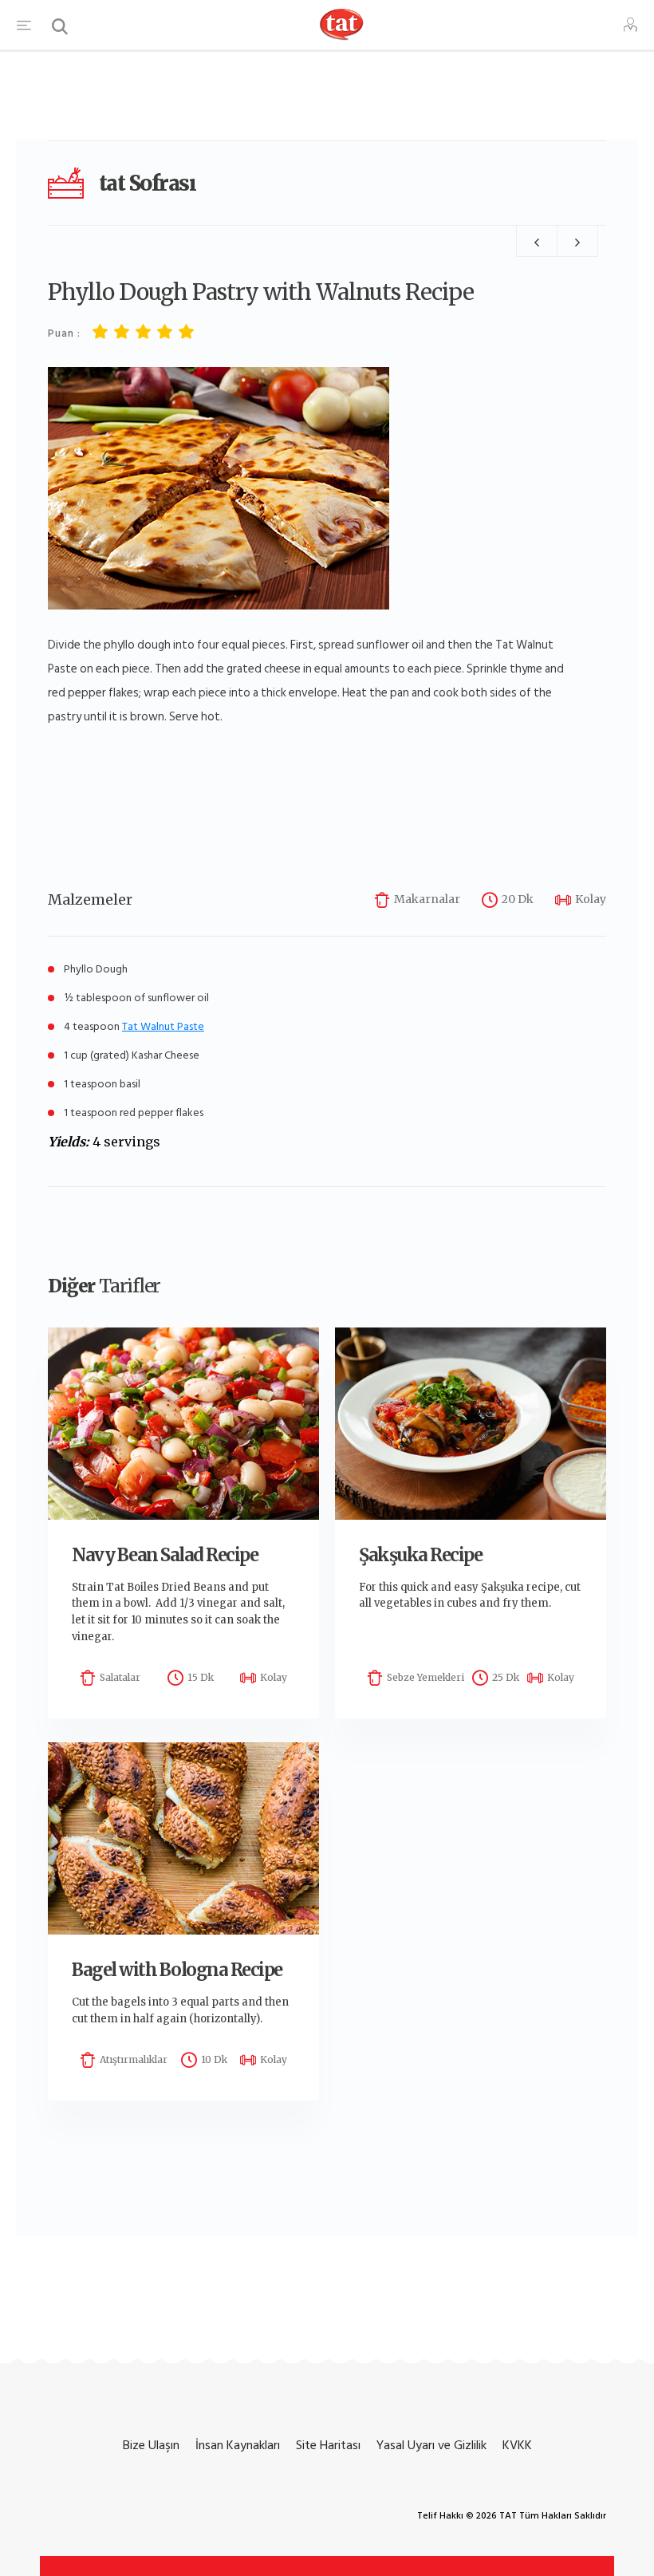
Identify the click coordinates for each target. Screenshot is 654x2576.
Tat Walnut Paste (163, 1026)
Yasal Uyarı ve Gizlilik (431, 2445)
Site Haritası (328, 2445)
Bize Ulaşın (151, 2445)
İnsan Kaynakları (238, 2445)
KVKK (517, 2445)
